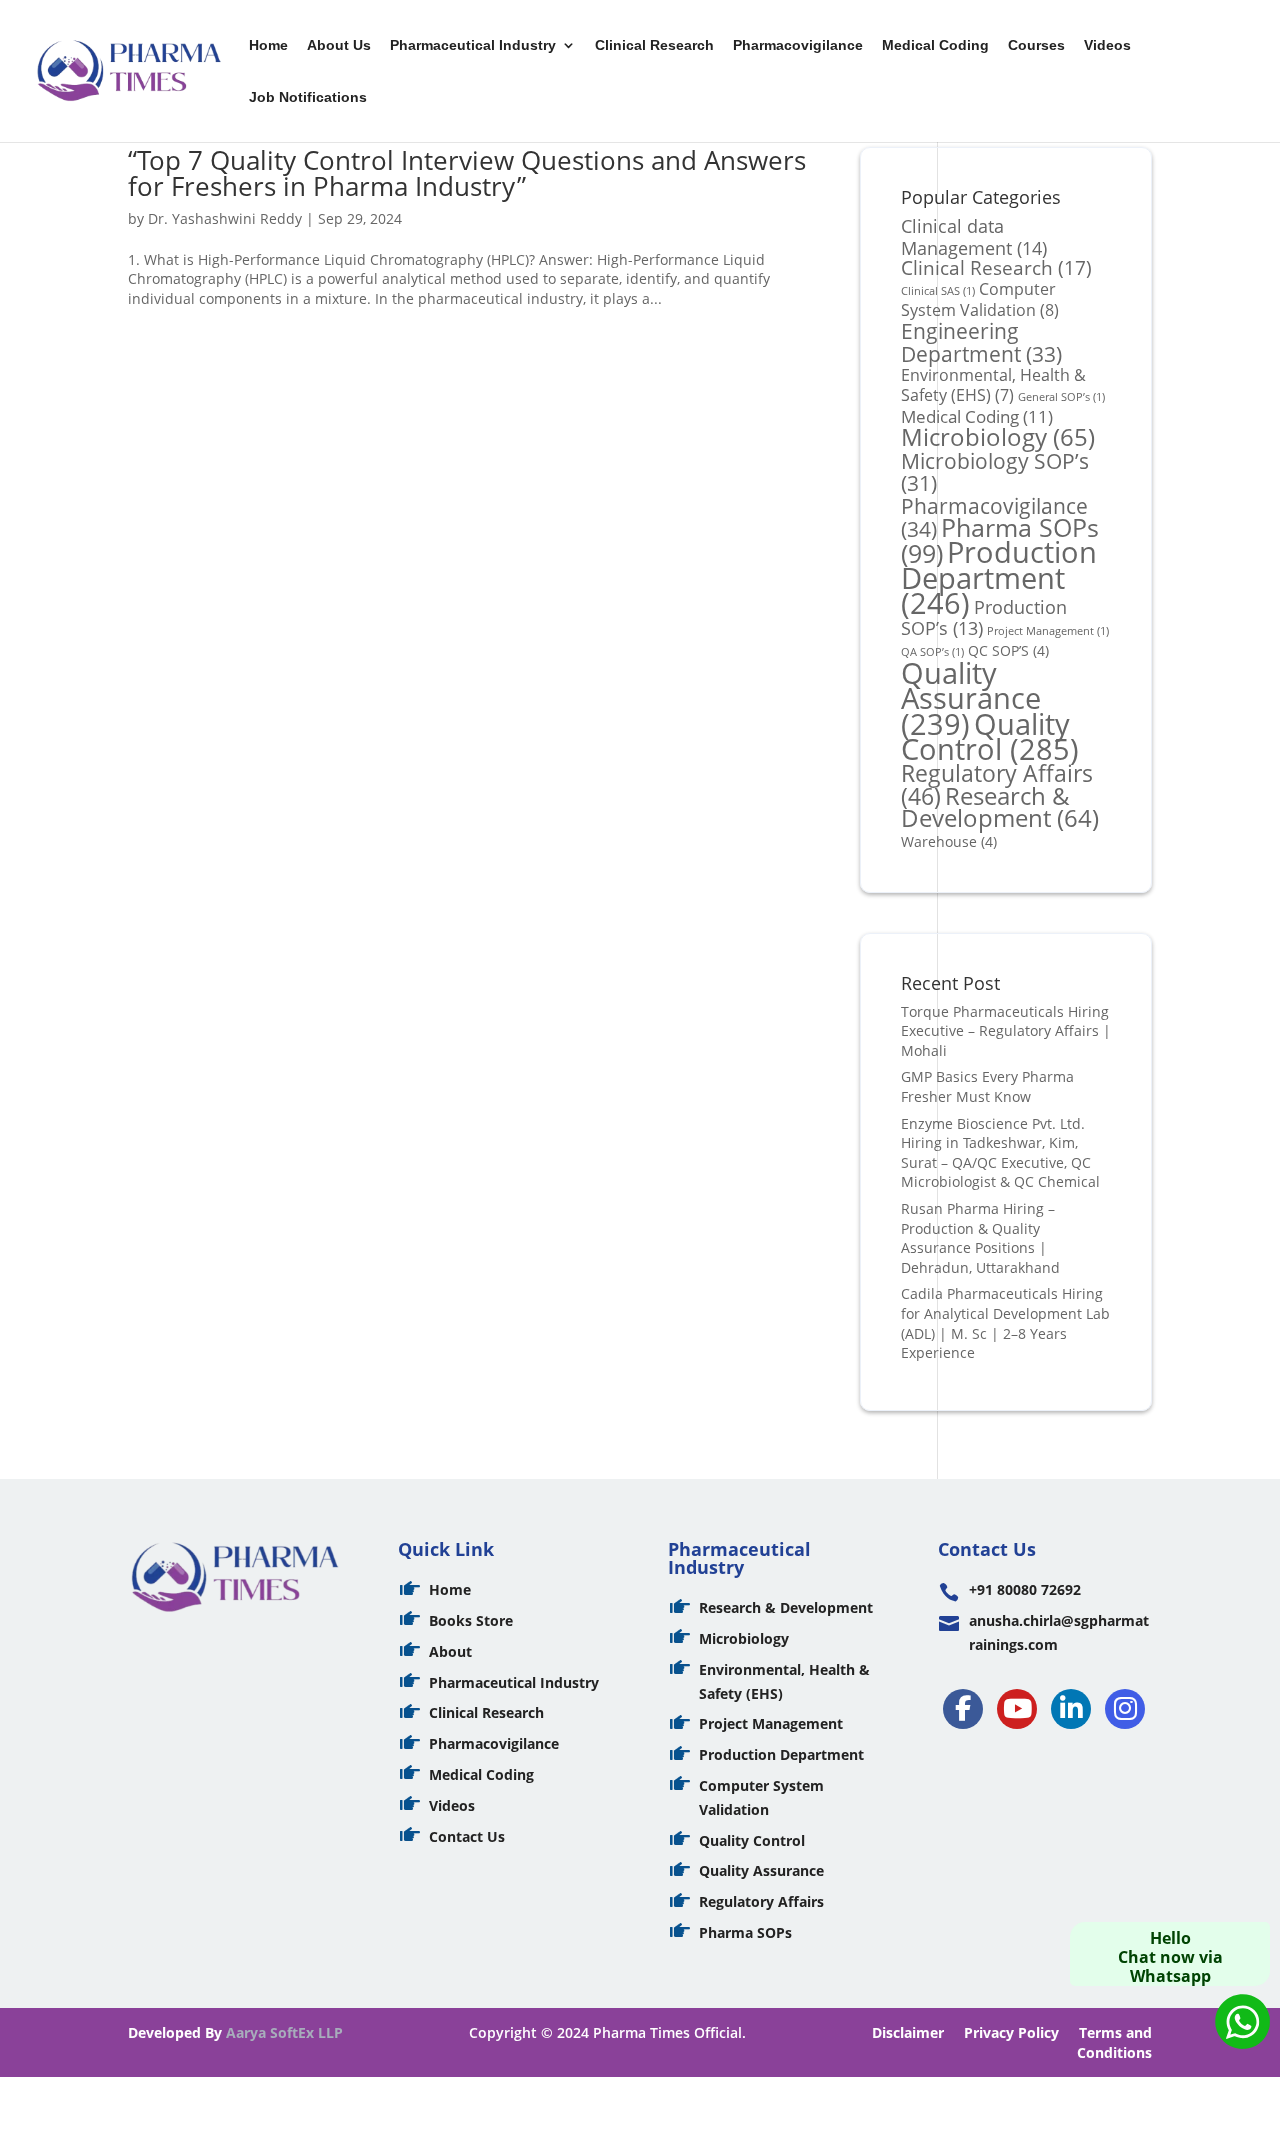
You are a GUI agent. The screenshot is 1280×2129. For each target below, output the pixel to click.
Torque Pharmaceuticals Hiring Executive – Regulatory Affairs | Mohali (1006, 1031)
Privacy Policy (1011, 2032)
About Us (339, 45)
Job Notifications (308, 97)
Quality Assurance (971, 698)
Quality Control (990, 736)
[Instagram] (1125, 1709)
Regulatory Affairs (761, 1901)
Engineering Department (981, 342)
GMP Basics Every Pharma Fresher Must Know (987, 1086)
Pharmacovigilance (798, 45)
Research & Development (1000, 807)
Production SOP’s (984, 617)
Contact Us (467, 1836)
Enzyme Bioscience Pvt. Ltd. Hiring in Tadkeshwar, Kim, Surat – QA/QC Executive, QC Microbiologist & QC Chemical (1000, 1153)
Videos (1107, 45)
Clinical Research (654, 45)
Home (268, 45)
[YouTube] (1017, 1709)
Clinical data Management (974, 236)
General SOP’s (1061, 397)
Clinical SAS (938, 291)
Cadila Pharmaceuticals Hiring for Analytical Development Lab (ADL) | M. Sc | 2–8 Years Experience (1005, 1323)
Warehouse (949, 841)
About (450, 1651)
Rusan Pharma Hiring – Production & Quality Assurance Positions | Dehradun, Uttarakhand (980, 1238)
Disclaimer (908, 2032)
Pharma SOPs (745, 1932)
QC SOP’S (1008, 650)
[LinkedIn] (1071, 1709)
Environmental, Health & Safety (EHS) (993, 385)
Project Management (1048, 631)
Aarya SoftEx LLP (284, 2032)
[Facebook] (963, 1709)
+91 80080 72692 (1025, 1589)
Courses (1036, 45)
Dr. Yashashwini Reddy (225, 218)
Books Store (471, 1620)
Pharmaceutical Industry (473, 45)
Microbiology (998, 437)
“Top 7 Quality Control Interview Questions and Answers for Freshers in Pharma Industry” (467, 173)
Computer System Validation (980, 300)
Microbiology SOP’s (995, 472)
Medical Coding (935, 45)
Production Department (999, 577)
